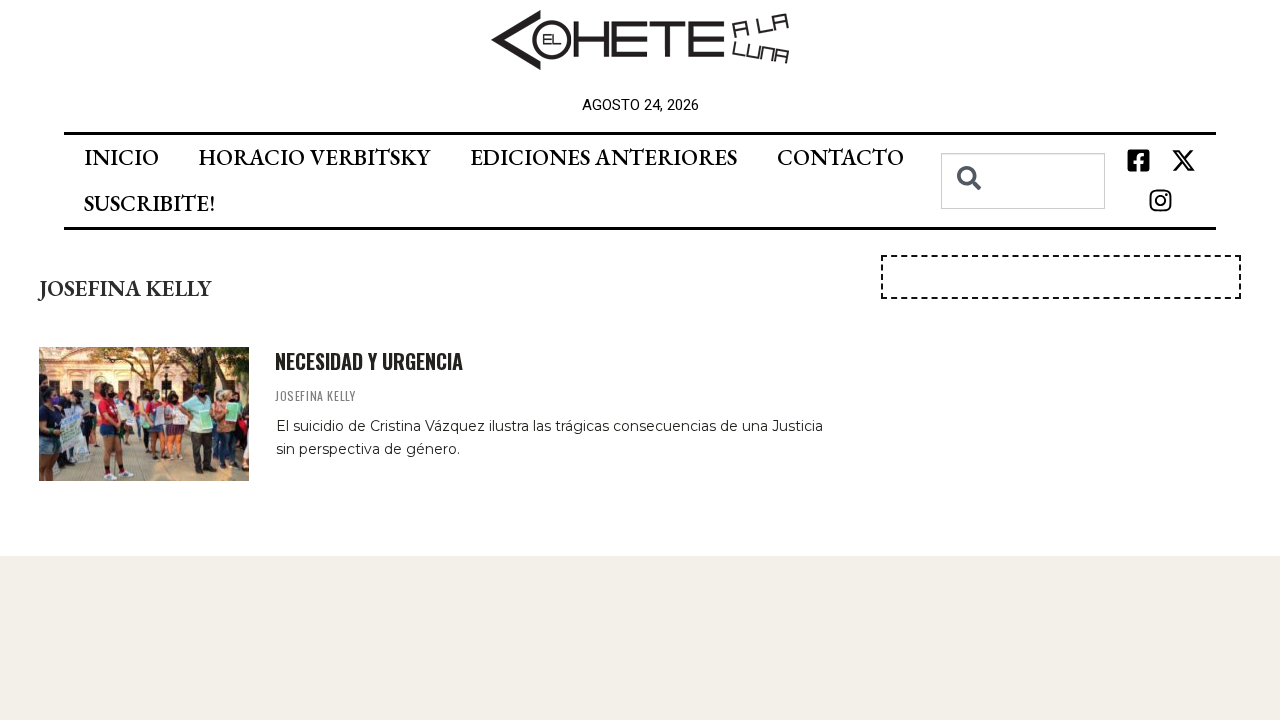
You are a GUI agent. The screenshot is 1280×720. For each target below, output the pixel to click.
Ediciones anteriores (603, 157)
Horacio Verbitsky (314, 157)
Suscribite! (149, 203)
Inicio (121, 157)
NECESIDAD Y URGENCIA (369, 361)
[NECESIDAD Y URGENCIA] (144, 414)
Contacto (840, 157)
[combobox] (1023, 181)
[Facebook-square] (1138, 161)
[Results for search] (1023, 220)
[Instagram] (1161, 201)
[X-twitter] (1183, 161)
